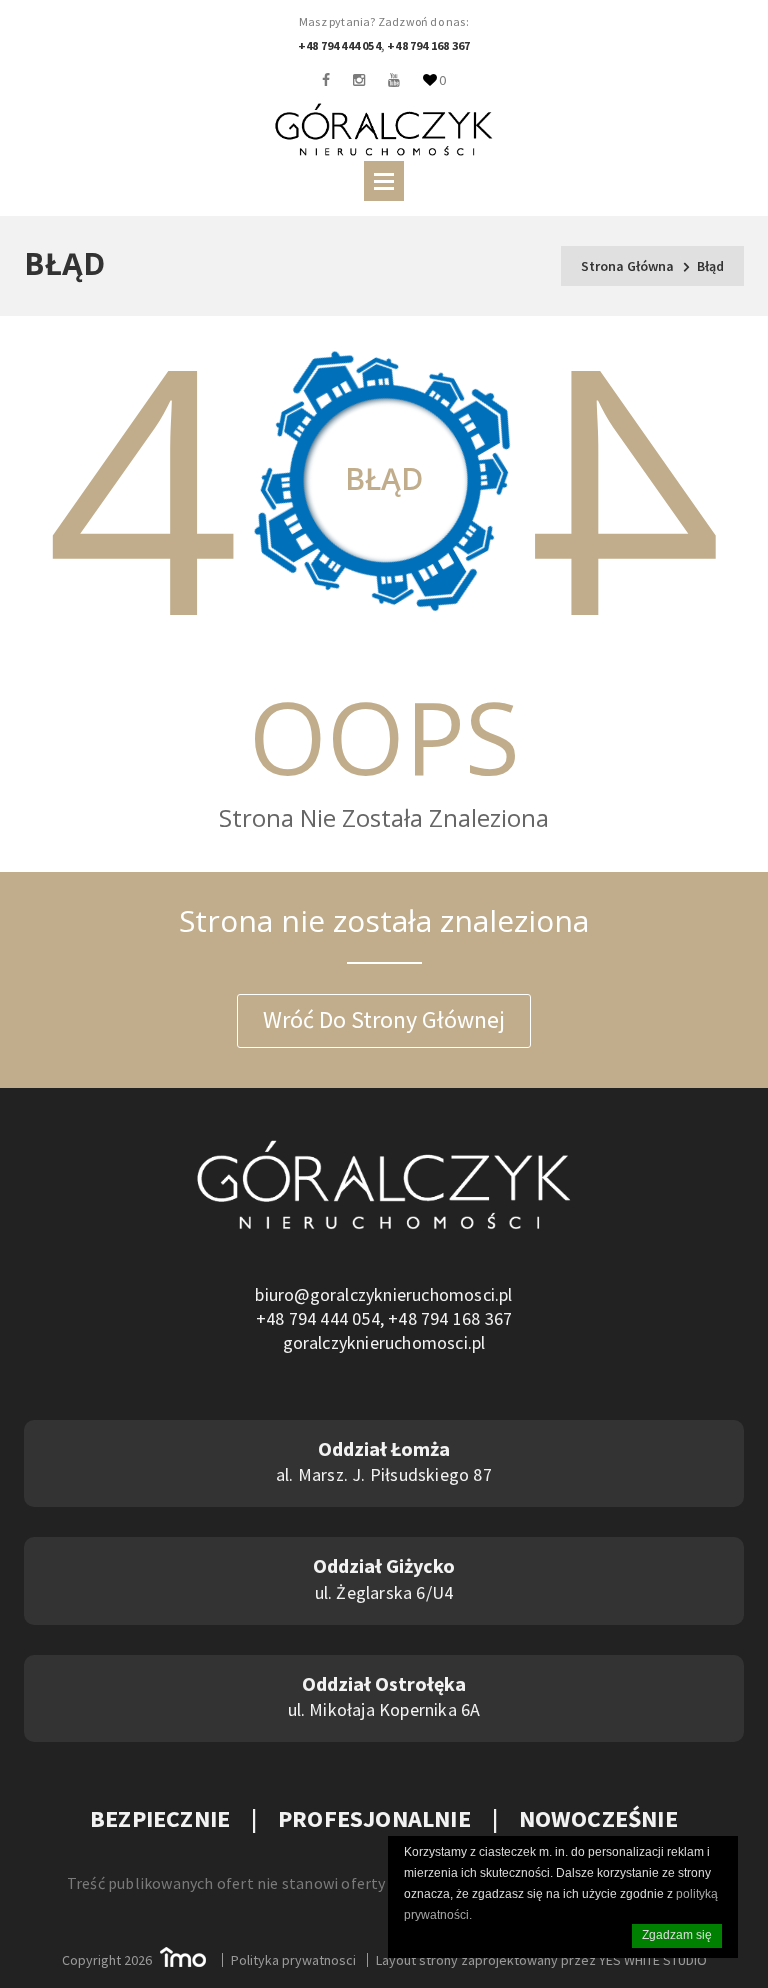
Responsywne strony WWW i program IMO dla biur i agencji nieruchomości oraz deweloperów (183, 1957)
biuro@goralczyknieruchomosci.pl (383, 1294)
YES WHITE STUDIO (653, 1960)
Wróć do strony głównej (384, 1019)
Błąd (710, 266)
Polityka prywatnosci (293, 1960)
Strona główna (627, 266)
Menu (384, 181)
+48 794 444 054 (339, 45)
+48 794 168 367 (428, 45)
